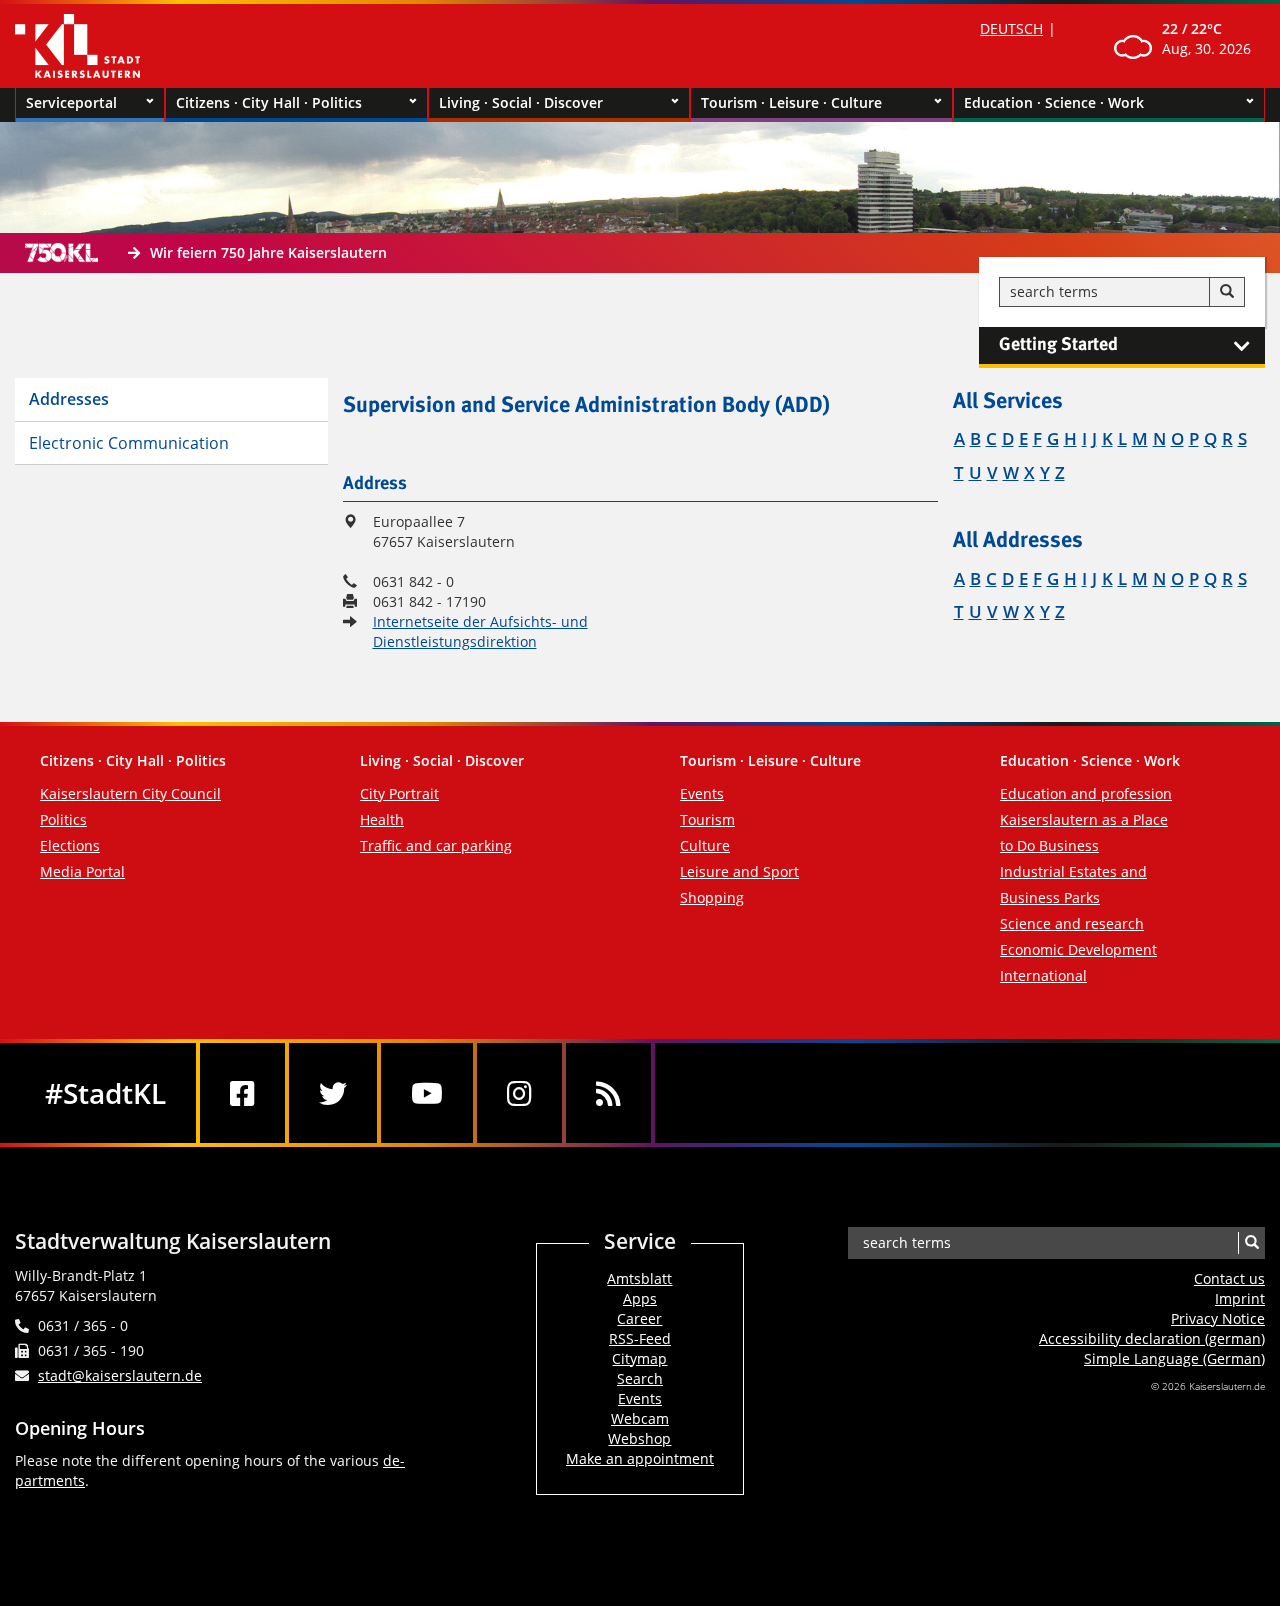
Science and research (1072, 923)
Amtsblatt (639, 1278)
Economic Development (1078, 949)
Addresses (69, 399)
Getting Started (1058, 345)
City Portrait (399, 793)
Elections (70, 845)
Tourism (707, 819)
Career (639, 1318)
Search (640, 1378)
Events (702, 793)
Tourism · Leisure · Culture (791, 102)
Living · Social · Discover (521, 102)
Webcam (640, 1418)
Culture (705, 845)
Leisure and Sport (739, 871)
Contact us (1229, 1278)
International (1043, 975)
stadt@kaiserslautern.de (120, 1375)
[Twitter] (333, 1093)
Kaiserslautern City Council (130, 793)
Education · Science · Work (1054, 102)
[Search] (1227, 292)
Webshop (639, 1438)
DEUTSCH (1011, 28)
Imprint (1240, 1298)
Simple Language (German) (1174, 1358)
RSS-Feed (640, 1338)
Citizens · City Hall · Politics (269, 102)
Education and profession (1086, 793)
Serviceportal (71, 102)
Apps (640, 1298)
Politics (63, 819)
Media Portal (82, 871)
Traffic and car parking (436, 845)
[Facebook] (242, 1093)
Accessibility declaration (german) (1152, 1338)
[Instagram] (519, 1093)
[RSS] (608, 1093)
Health (382, 819)
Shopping (712, 897)
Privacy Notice (1218, 1318)
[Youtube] (427, 1093)
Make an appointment (640, 1458)
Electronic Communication (129, 443)
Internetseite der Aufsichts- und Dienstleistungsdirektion (480, 631)
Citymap (639, 1358)
